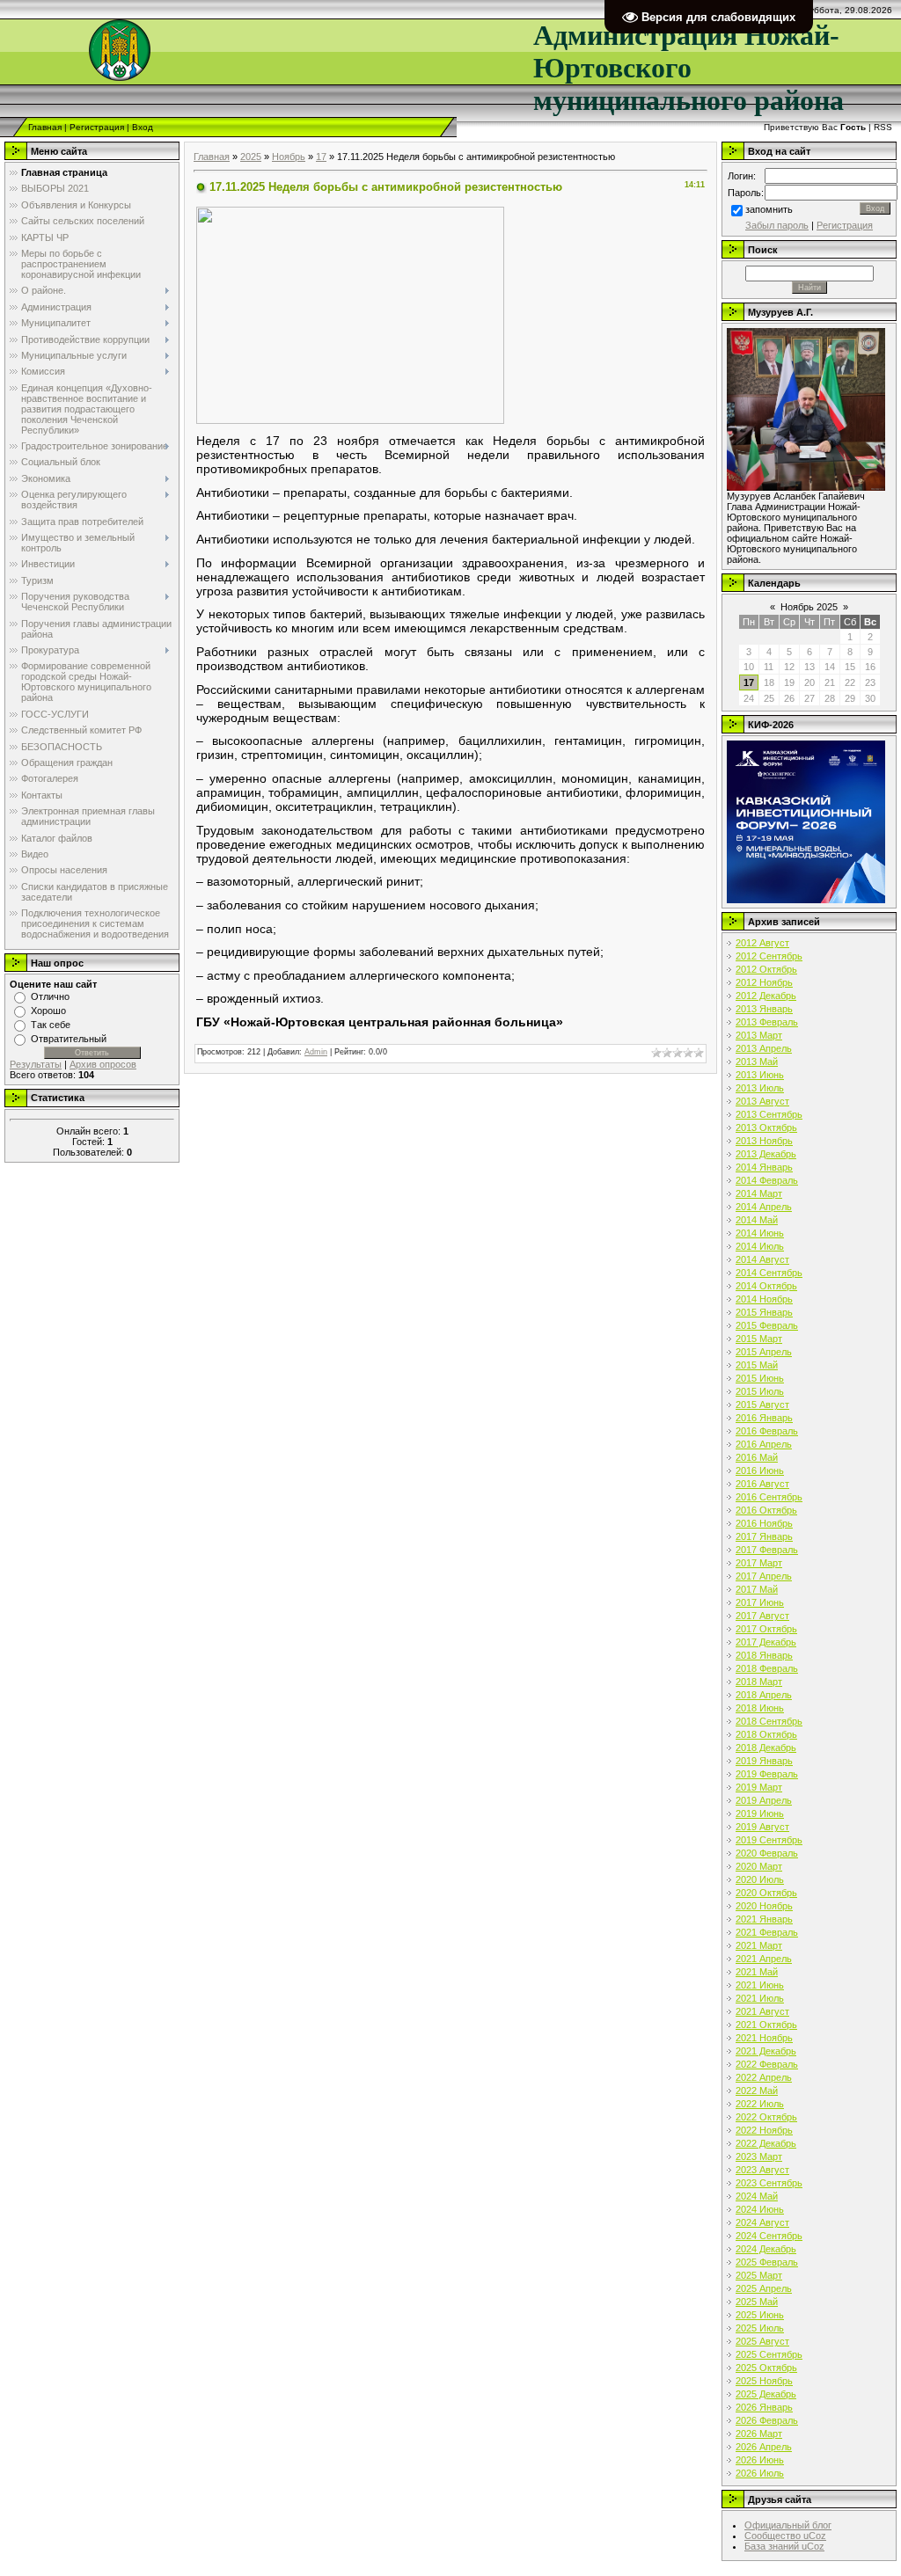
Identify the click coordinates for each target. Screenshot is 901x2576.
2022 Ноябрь (764, 2130)
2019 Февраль (767, 1774)
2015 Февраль (767, 1325)
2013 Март (759, 1035)
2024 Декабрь (766, 2249)
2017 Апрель (764, 1576)
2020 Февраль (767, 1853)
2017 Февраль (767, 1550)
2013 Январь (764, 1009)
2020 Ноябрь (764, 1906)
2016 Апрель (764, 1444)
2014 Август (762, 1259)
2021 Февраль (767, 1932)
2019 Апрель (764, 1800)
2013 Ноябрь (764, 1141)
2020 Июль (760, 1879)
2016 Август (762, 1484)
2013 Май (757, 1062)
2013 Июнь (760, 1075)
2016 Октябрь (766, 1510)
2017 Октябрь (766, 1629)
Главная (45, 127)
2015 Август (762, 1405)
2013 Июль (760, 1088)
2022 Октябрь (766, 2117)
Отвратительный (69, 1039)
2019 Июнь (760, 1813)
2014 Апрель (764, 1207)
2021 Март (759, 1945)
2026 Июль (760, 2473)
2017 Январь (764, 1536)
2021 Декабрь (766, 2051)
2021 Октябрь (766, 2025)
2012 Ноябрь (764, 982)
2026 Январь (764, 2407)
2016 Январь (764, 1418)
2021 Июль (760, 1998)
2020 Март (759, 1866)
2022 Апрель (764, 2077)
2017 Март (759, 1563)
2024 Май (757, 2196)
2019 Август (762, 1827)
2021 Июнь (760, 1985)
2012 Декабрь (766, 996)
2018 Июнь (760, 1708)
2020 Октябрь (766, 1893)
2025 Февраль (767, 2262)
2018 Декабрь (766, 1748)
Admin (316, 1052)
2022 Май (757, 2091)
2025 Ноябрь (764, 2381)
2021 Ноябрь (764, 2038)
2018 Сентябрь (769, 1721)
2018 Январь (764, 1655)
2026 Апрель (764, 2447)
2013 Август (762, 1101)
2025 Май (757, 2302)
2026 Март (759, 2434)
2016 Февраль (767, 1431)
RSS (883, 127)
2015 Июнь (760, 1378)
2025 (251, 157)
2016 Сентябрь (769, 1497)
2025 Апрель (764, 2288)
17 (321, 157)
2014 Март (759, 1193)
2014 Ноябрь (764, 1299)
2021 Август (762, 2011)
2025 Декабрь (766, 2394)
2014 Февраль (767, 1180)
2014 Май (757, 1220)
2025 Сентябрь (769, 2354)
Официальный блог (788, 2525)
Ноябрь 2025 (809, 607)
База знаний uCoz (784, 2546)
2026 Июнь (760, 2460)
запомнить (769, 209)
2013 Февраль (767, 1022)
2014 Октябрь (766, 1286)
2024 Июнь (760, 2209)
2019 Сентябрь (769, 1840)
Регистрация (97, 127)
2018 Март (759, 1682)
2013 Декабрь (766, 1154)
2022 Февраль (767, 2064)
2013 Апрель (764, 1048)
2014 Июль (760, 1246)
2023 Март (759, 2156)
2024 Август (762, 2222)
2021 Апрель (764, 1959)
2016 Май (757, 1457)
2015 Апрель (764, 1352)
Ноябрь (289, 157)
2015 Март (759, 1339)
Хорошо (48, 1011)
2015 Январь (764, 1312)
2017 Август (762, 1616)
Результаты (36, 1064)
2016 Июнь (760, 1470)
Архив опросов (103, 1064)
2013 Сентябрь (769, 1114)
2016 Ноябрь (764, 1523)
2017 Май (757, 1589)
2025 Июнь (760, 2315)
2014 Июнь (760, 1233)
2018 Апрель (764, 1695)
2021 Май (757, 1972)
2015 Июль (760, 1391)
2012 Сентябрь (769, 956)
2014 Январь (764, 1167)
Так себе (51, 1025)
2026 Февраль (767, 2420)
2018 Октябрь (766, 1734)
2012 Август (762, 943)
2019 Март (759, 1787)
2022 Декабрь (766, 2143)
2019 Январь (764, 1761)
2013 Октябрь (766, 1127)
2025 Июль (760, 2328)
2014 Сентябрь (769, 1273)
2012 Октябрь (766, 969)
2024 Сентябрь (769, 2236)
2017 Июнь (760, 1602)
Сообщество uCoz (785, 2536)
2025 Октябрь (766, 2368)
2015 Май (757, 1365)
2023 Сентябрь (769, 2183)
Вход (143, 127)
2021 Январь (764, 1919)
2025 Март (759, 2275)
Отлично (50, 996)
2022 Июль (760, 2104)
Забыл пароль (777, 225)
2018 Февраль (767, 1668)
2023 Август (762, 2170)
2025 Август (762, 2341)
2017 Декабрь (766, 1642)
